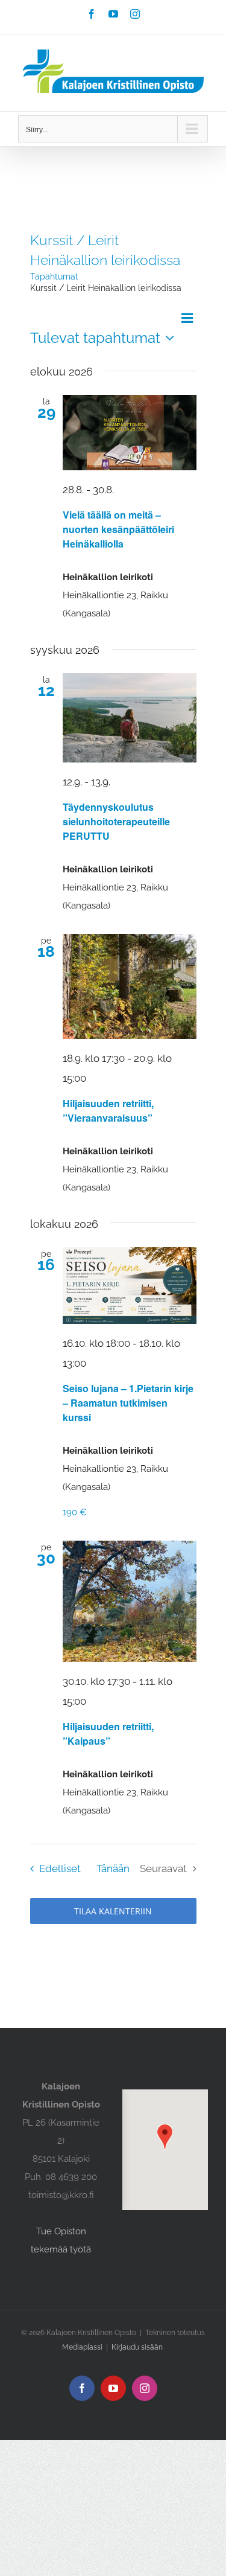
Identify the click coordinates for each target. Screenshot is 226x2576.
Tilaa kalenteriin (113, 1911)
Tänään (113, 1868)
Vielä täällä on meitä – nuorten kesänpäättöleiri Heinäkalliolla (118, 529)
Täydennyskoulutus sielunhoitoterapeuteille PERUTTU (116, 821)
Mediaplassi (82, 2347)
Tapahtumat (54, 276)
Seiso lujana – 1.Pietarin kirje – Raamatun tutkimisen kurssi (128, 1403)
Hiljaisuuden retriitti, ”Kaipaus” (108, 1734)
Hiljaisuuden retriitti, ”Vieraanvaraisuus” (108, 1111)
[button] (165, 2137)
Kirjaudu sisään (137, 2347)
